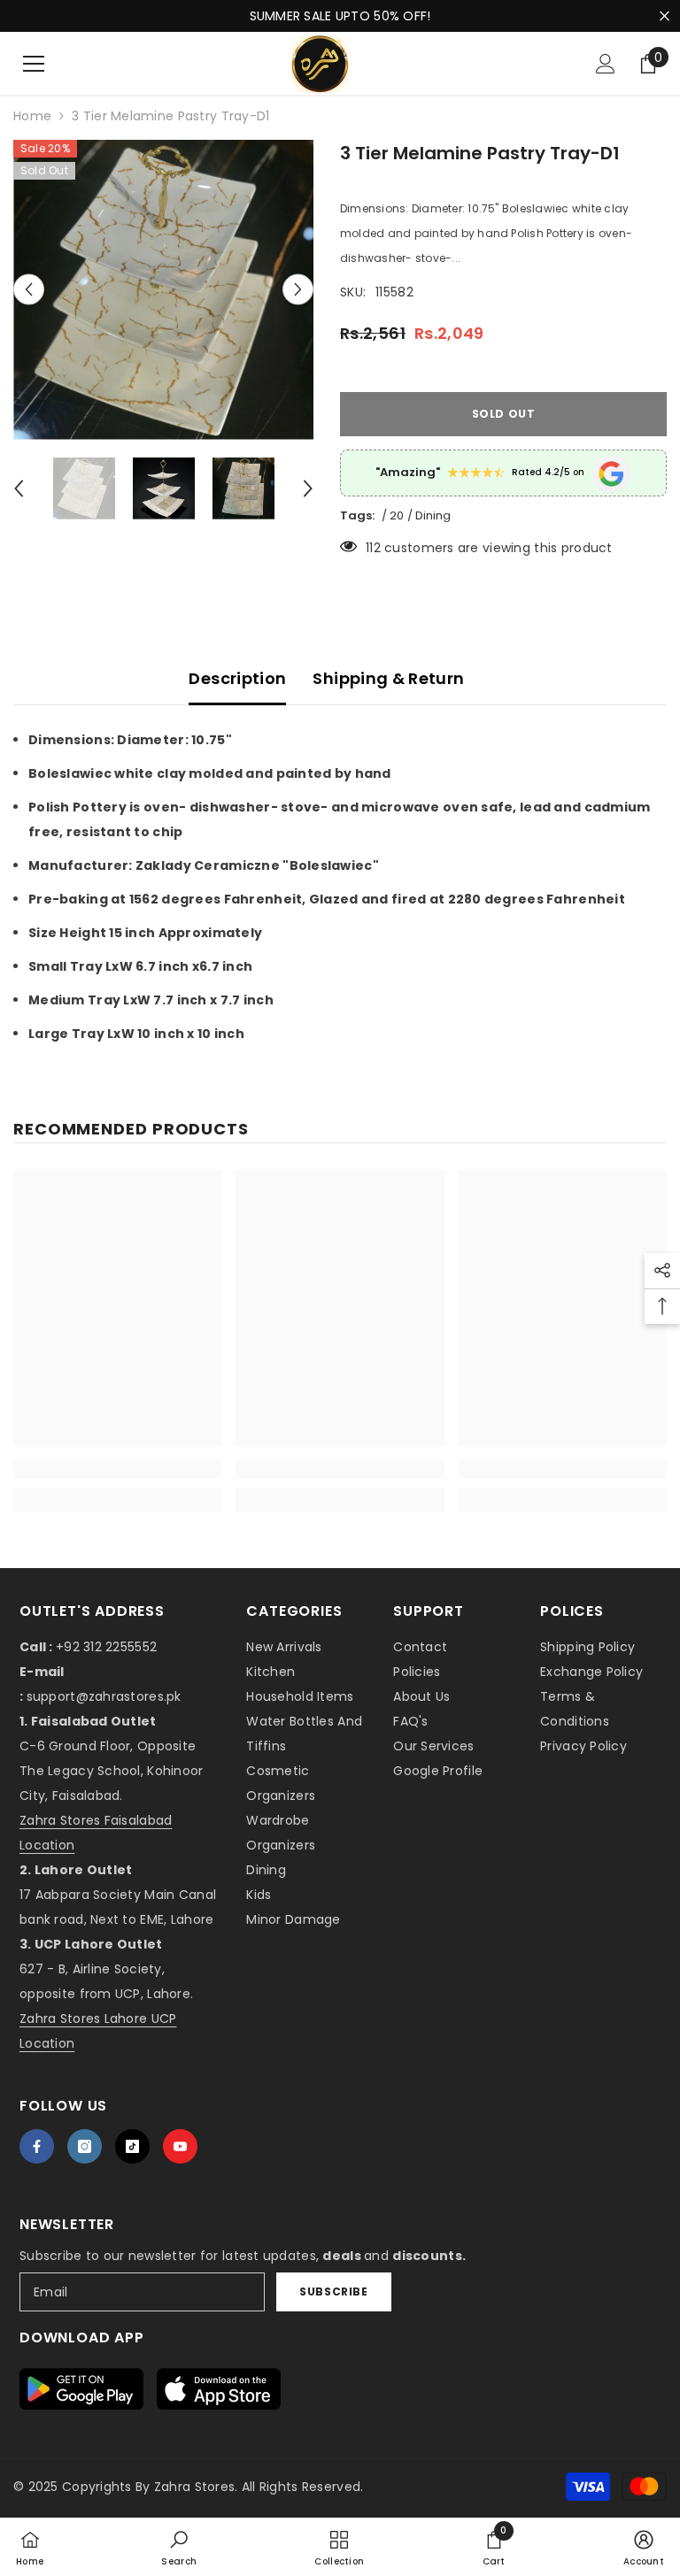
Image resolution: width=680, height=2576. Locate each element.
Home (32, 116)
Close (665, 16)
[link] (117, 1469)
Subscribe (333, 2291)
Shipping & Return (388, 678)
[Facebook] (37, 2146)
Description (237, 678)
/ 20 (393, 515)
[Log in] (606, 64)
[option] (163, 290)
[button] (29, 290)
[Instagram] (85, 2146)
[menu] (34, 64)
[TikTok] (132, 2146)
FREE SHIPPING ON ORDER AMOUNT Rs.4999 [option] (340, 16)
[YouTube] (180, 2146)
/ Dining (429, 515)
